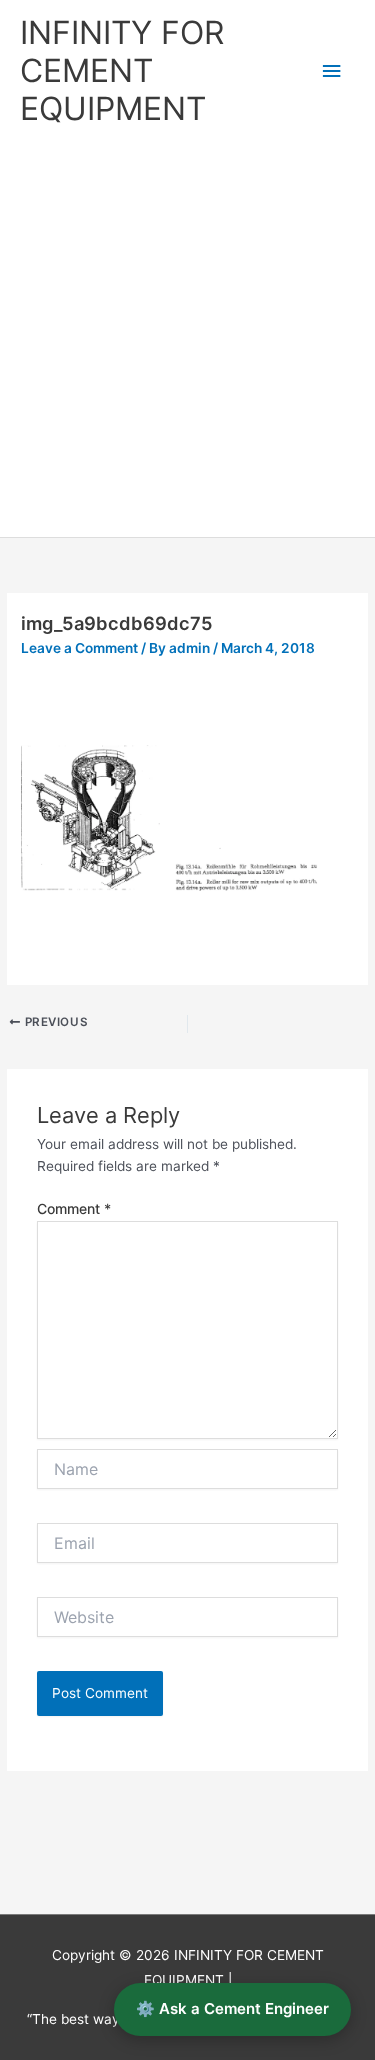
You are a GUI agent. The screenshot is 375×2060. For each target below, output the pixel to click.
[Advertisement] (187, 339)
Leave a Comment (79, 648)
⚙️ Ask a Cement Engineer (232, 2008)
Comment (74, 1208)
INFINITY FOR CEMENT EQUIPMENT (122, 71)
